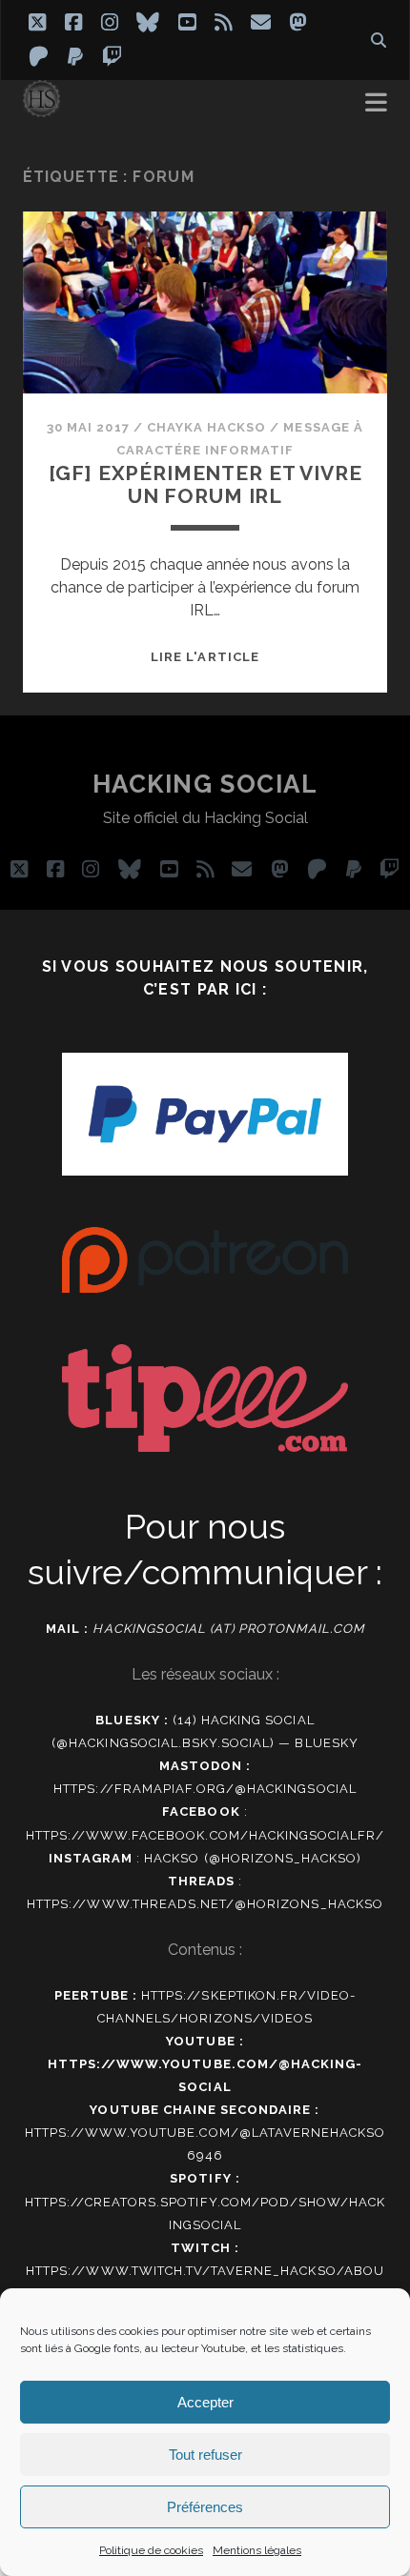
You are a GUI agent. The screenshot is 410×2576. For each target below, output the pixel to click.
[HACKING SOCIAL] (41, 109)
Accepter (205, 2402)
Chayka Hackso (207, 427)
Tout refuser (205, 2455)
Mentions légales (257, 2550)
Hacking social (205, 784)
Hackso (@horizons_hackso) (253, 1858)
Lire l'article (205, 657)
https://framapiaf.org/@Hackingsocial (205, 1789)
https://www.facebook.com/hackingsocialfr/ (205, 1835)
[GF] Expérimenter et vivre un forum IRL (205, 484)
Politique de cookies (151, 2550)
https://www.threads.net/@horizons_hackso (205, 1904)
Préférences (205, 2507)
